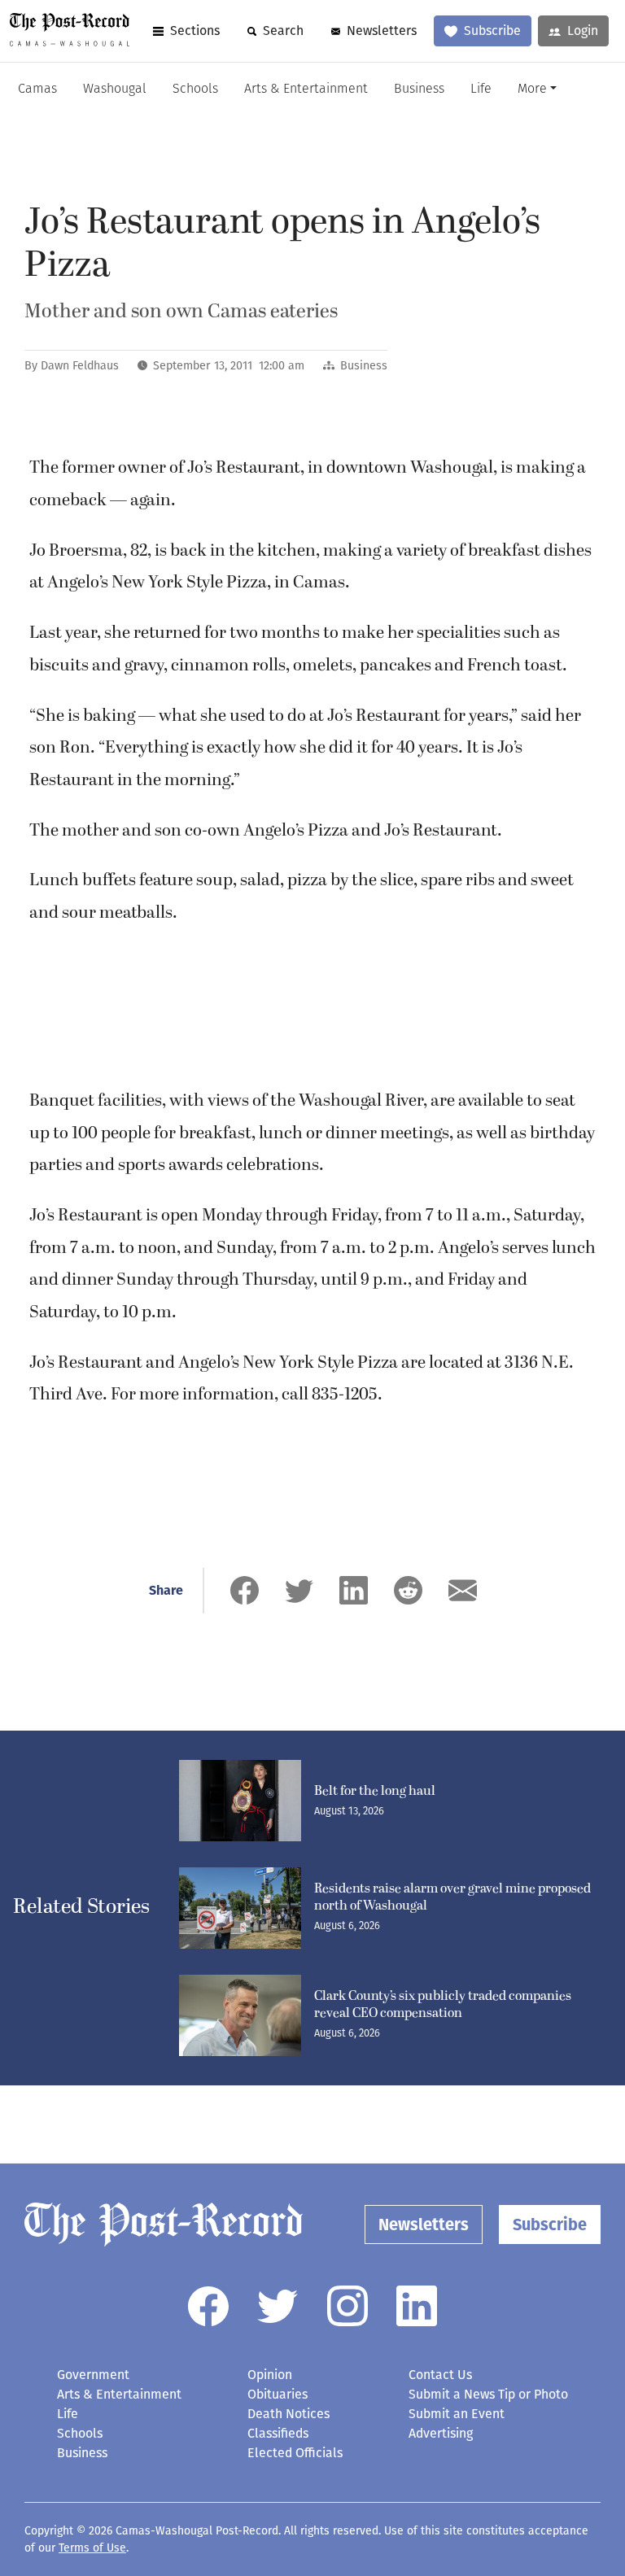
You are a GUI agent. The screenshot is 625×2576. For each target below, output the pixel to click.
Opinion (270, 2375)
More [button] (532, 90)
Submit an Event (457, 2414)
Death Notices (288, 2414)
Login (583, 31)
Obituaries (278, 2394)
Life (481, 90)
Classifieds (278, 2433)
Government (93, 2375)
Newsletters (382, 31)
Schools (195, 90)
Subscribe (492, 31)
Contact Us (440, 2375)
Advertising (441, 2433)
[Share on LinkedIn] (354, 1590)
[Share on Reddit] (408, 1590)
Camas (37, 90)
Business (419, 90)
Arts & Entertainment (306, 90)
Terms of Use (92, 2548)
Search (283, 31)
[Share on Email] (463, 1590)
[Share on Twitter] (299, 1590)
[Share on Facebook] (245, 1590)
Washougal (115, 90)
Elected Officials (295, 2453)
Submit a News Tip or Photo (488, 2394)
